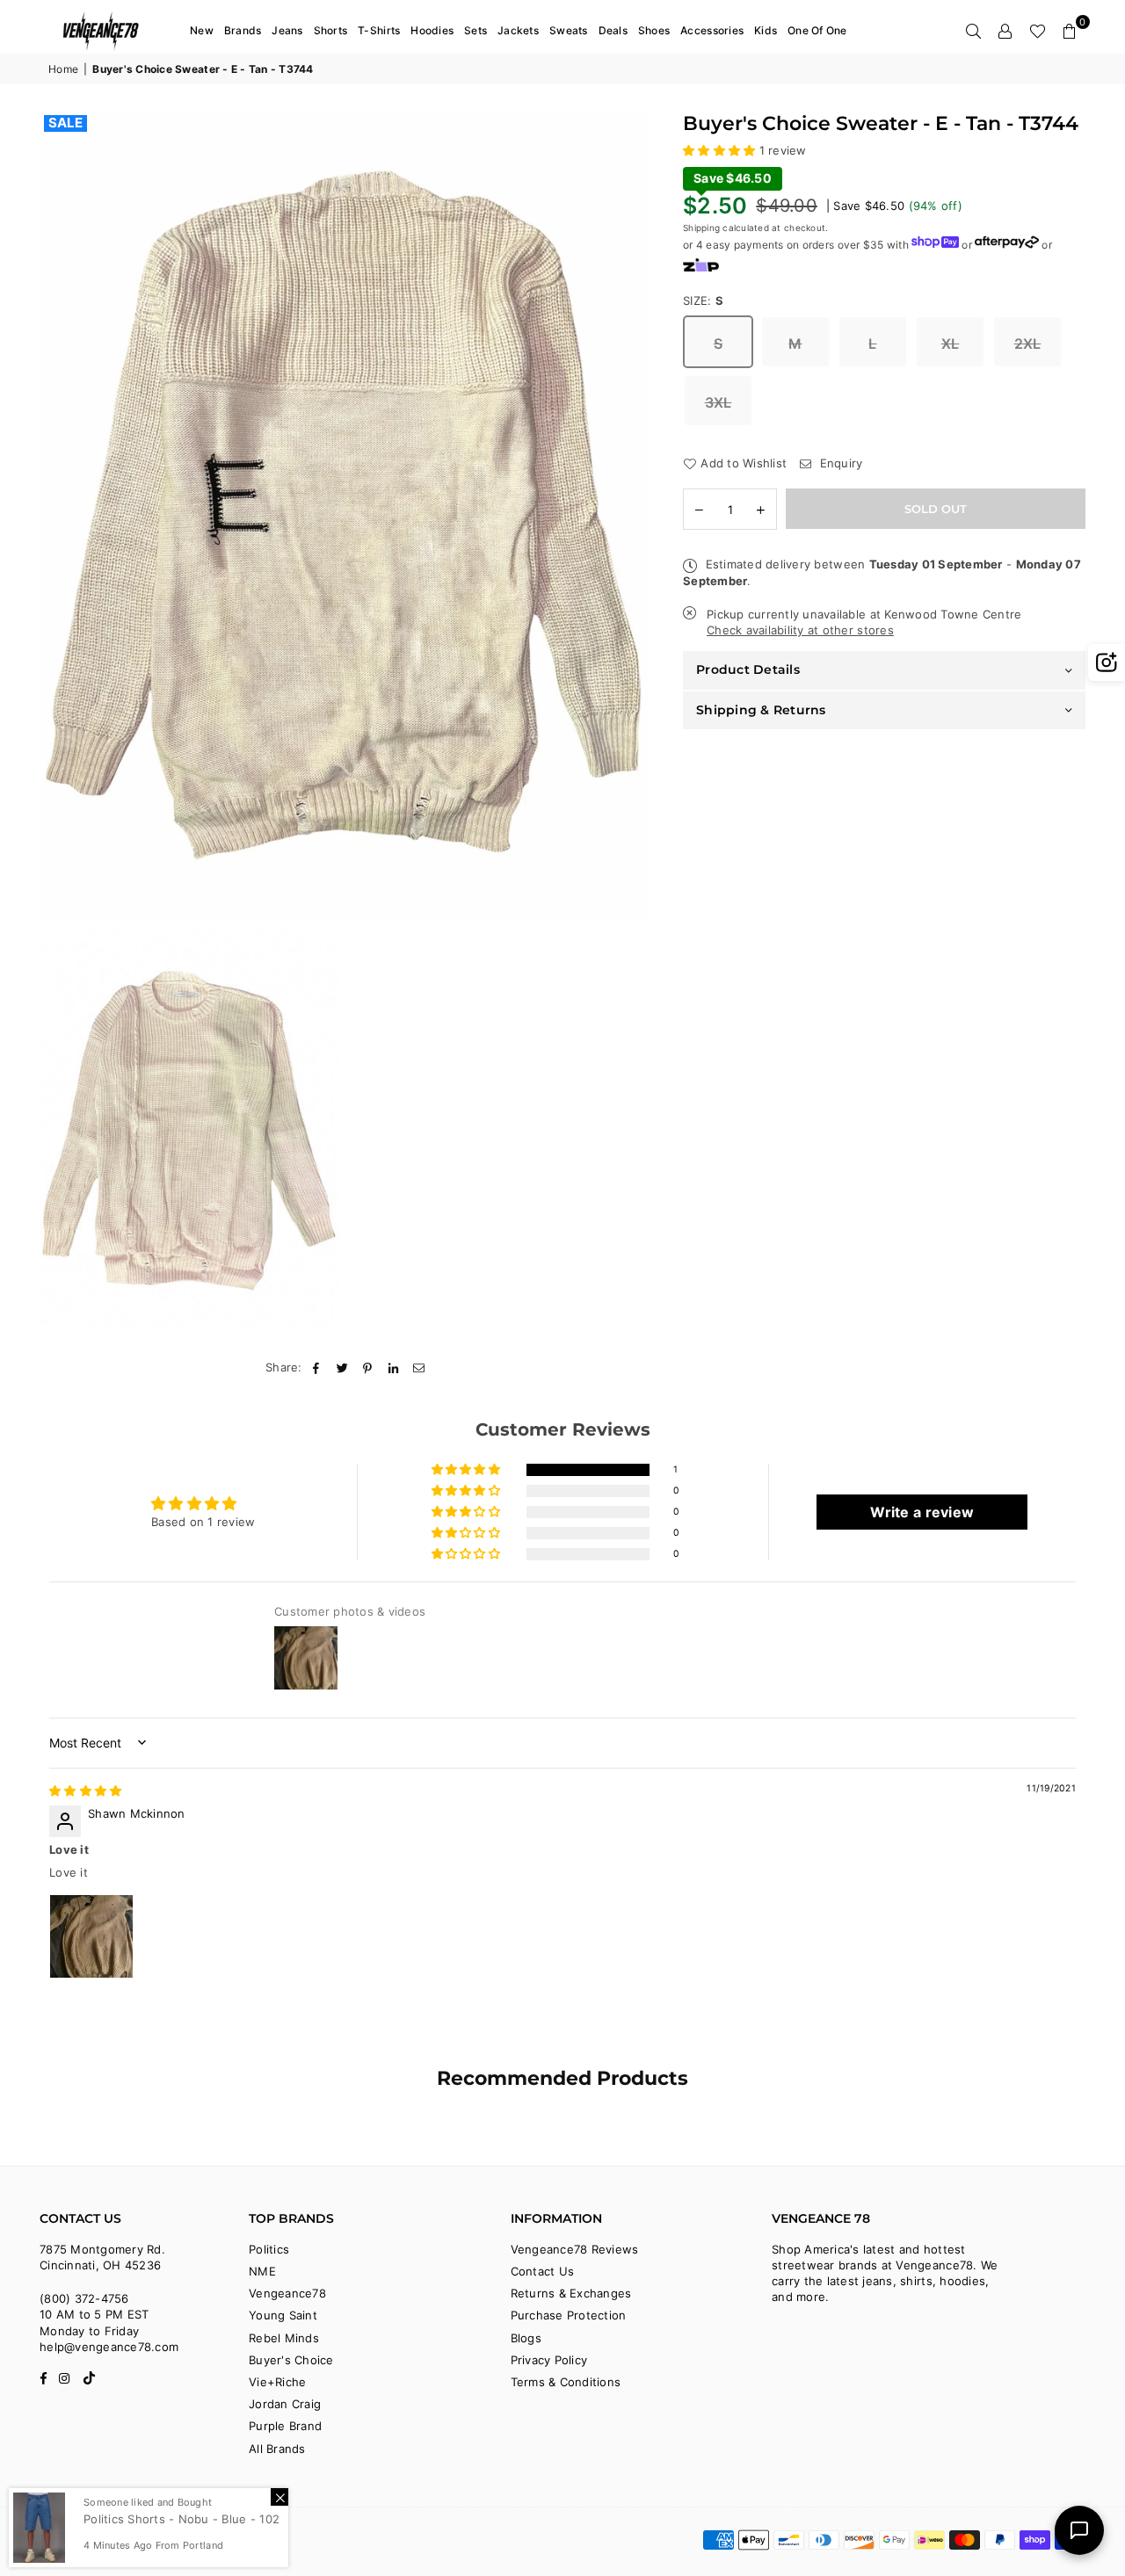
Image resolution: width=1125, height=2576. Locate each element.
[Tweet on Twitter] (342, 1367)
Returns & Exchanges (571, 2293)
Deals (613, 30)
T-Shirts (379, 30)
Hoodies (432, 30)
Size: (704, 300)
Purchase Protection (569, 2315)
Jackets (518, 30)
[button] (1070, 31)
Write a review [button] (922, 1512)
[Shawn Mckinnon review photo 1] (91, 1936)
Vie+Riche (277, 2382)
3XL (719, 402)
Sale (65, 123)
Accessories (712, 30)
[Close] (279, 2497)
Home (63, 69)
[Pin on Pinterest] (368, 1367)
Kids (766, 30)
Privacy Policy (549, 2360)
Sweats (569, 30)
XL (951, 344)
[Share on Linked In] (394, 1367)
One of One (817, 30)
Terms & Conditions (566, 2382)
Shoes (654, 30)
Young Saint (283, 2315)
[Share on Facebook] (317, 1367)
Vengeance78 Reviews (575, 2249)
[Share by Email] (420, 1367)
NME (262, 2271)
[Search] (974, 31)
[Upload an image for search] (1107, 662)
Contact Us (543, 2271)
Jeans (287, 30)
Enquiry (839, 463)
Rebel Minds (284, 2338)
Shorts (331, 30)
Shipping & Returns (761, 710)
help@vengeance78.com (109, 2347)
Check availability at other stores (800, 630)
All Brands (277, 2449)
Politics (269, 2249)
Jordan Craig (285, 2404)
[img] (85, 1791)
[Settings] (1005, 31)
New (202, 30)
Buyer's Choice (291, 2360)
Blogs (526, 2338)
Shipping (701, 228)
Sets (475, 30)
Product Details (748, 669)
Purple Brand (285, 2426)
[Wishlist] (1038, 31)
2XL (1028, 344)
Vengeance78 (287, 2293)
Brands (243, 30)
